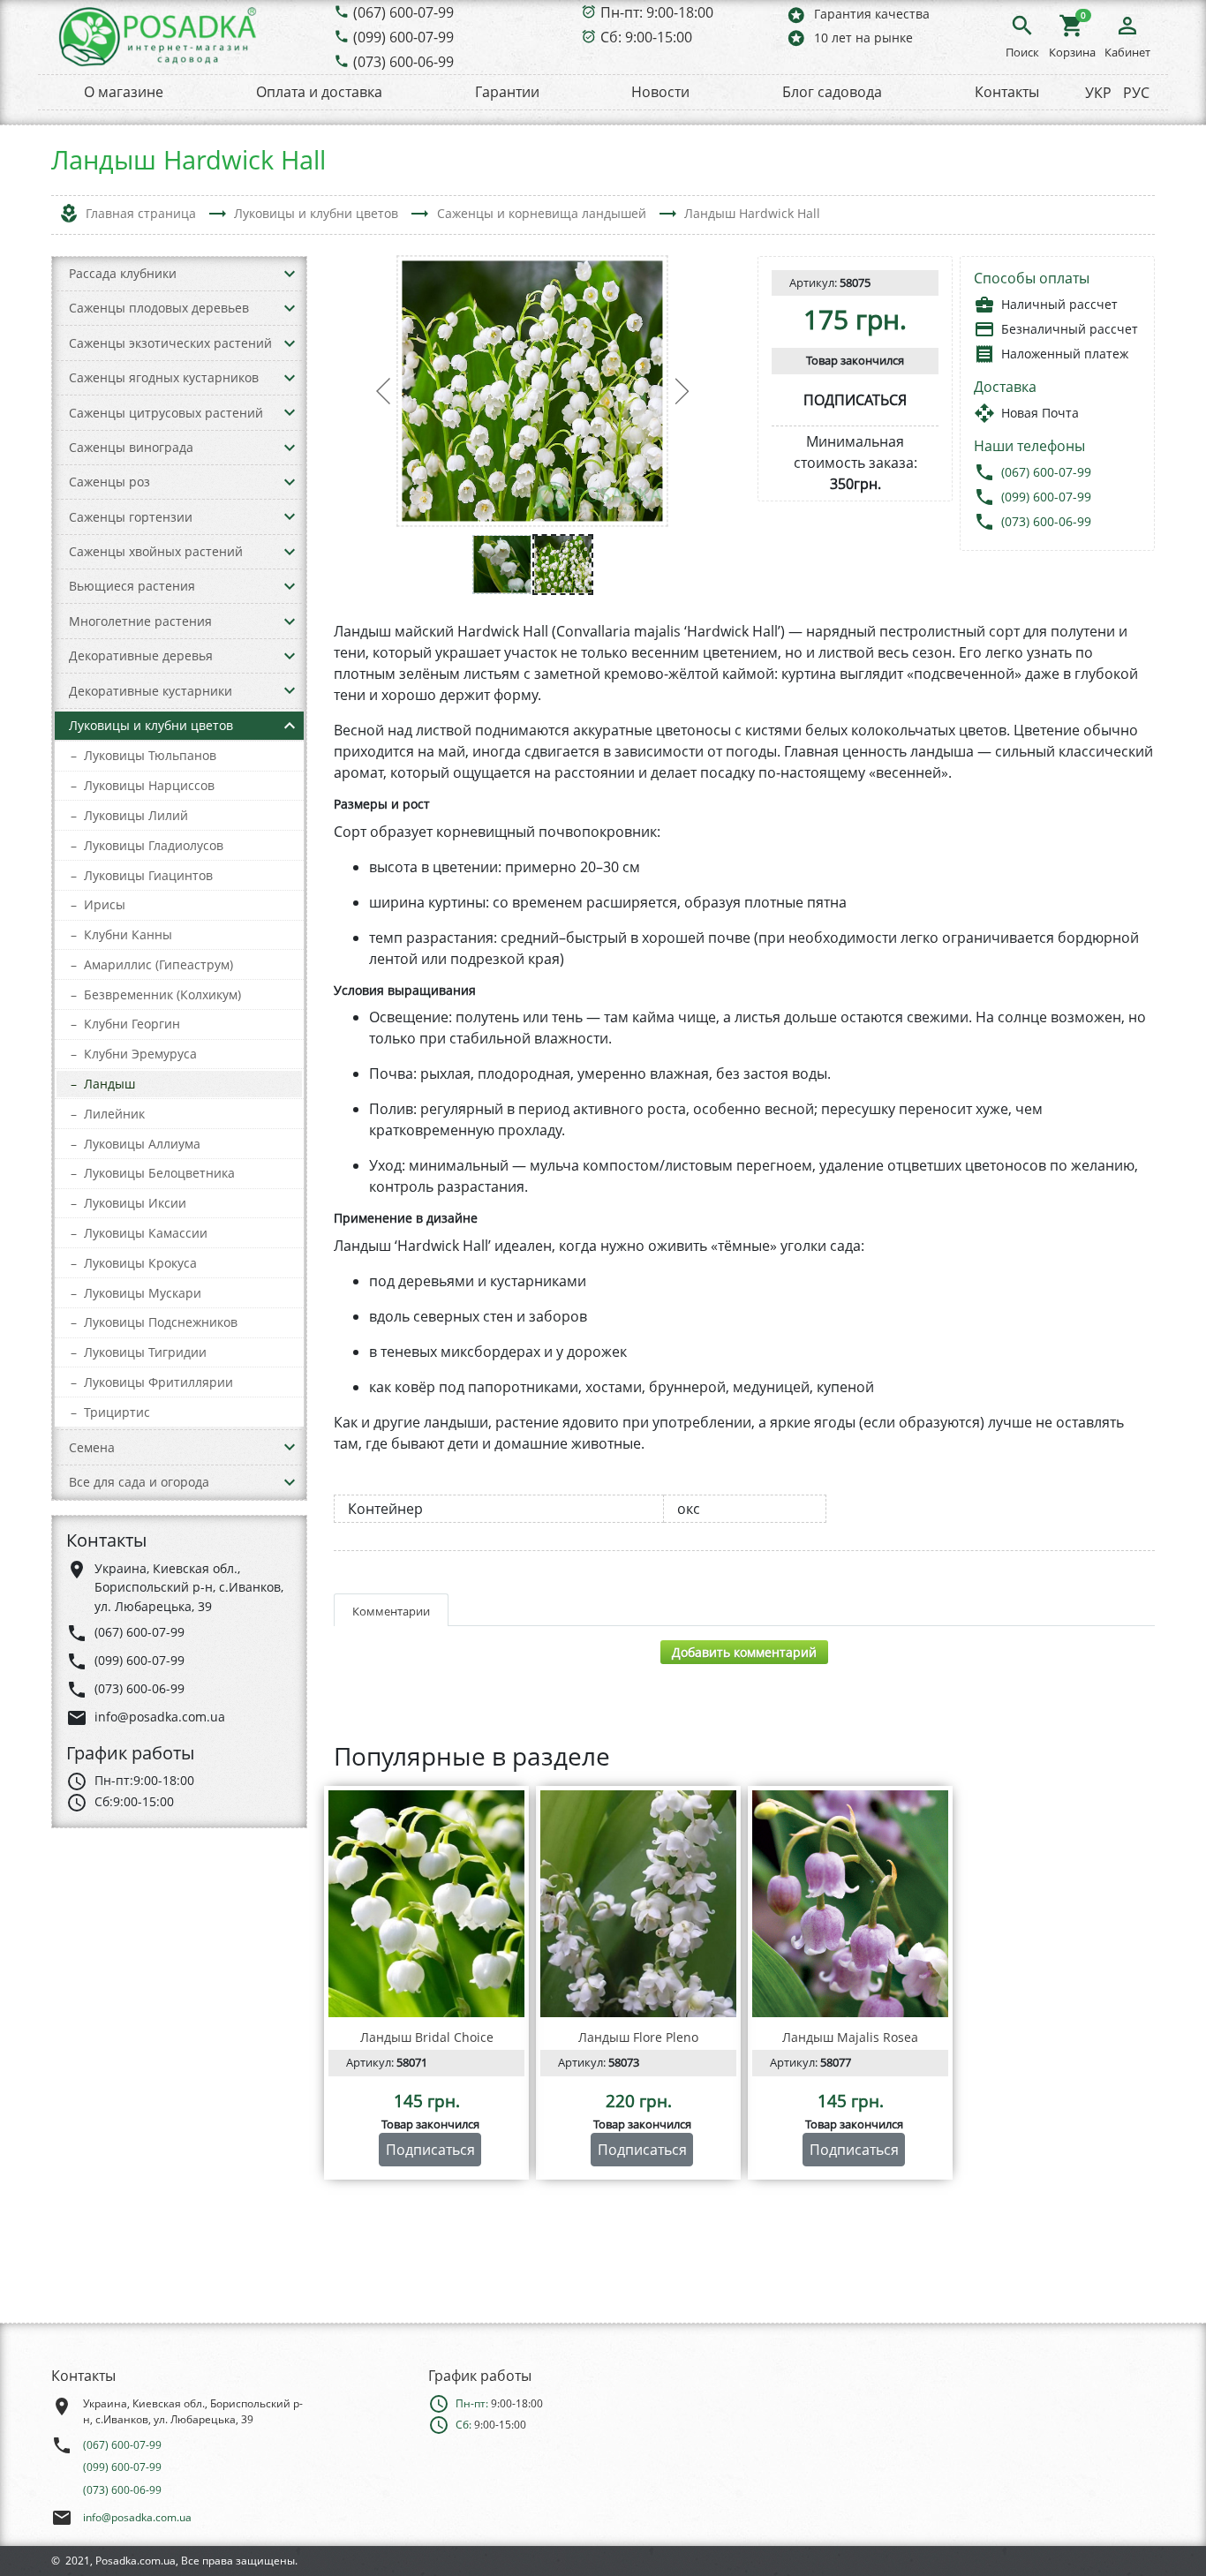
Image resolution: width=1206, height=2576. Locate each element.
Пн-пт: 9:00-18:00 (657, 12)
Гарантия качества (858, 15)
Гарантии (507, 92)
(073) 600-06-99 (403, 62)
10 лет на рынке (849, 38)
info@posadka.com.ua (137, 2517)
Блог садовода (832, 92)
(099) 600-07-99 (403, 37)
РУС (1136, 93)
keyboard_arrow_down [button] (290, 274)
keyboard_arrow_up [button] (290, 726)
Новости (660, 92)
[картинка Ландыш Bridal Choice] (426, 1904)
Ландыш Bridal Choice (427, 2037)
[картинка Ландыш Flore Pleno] (638, 1904)
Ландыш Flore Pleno (638, 2037)
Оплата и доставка (319, 92)
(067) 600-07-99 (403, 12)
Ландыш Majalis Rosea (850, 2037)
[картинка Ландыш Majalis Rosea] (850, 1904)
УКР (1098, 93)
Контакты (1007, 92)
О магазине (124, 92)
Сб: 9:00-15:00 (646, 37)
